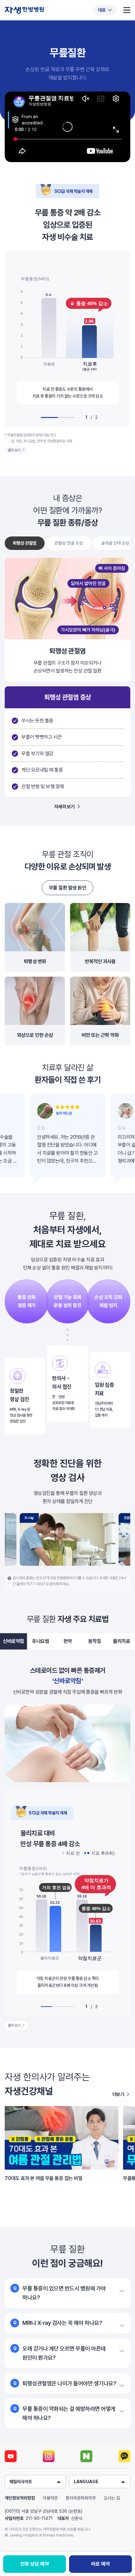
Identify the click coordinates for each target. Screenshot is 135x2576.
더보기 (118, 2094)
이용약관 (50, 2498)
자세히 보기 (65, 807)
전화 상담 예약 (35, 2564)
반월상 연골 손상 (69, 543)
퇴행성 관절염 (25, 543)
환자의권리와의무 (81, 2498)
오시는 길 (112, 2498)
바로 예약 (100, 2564)
